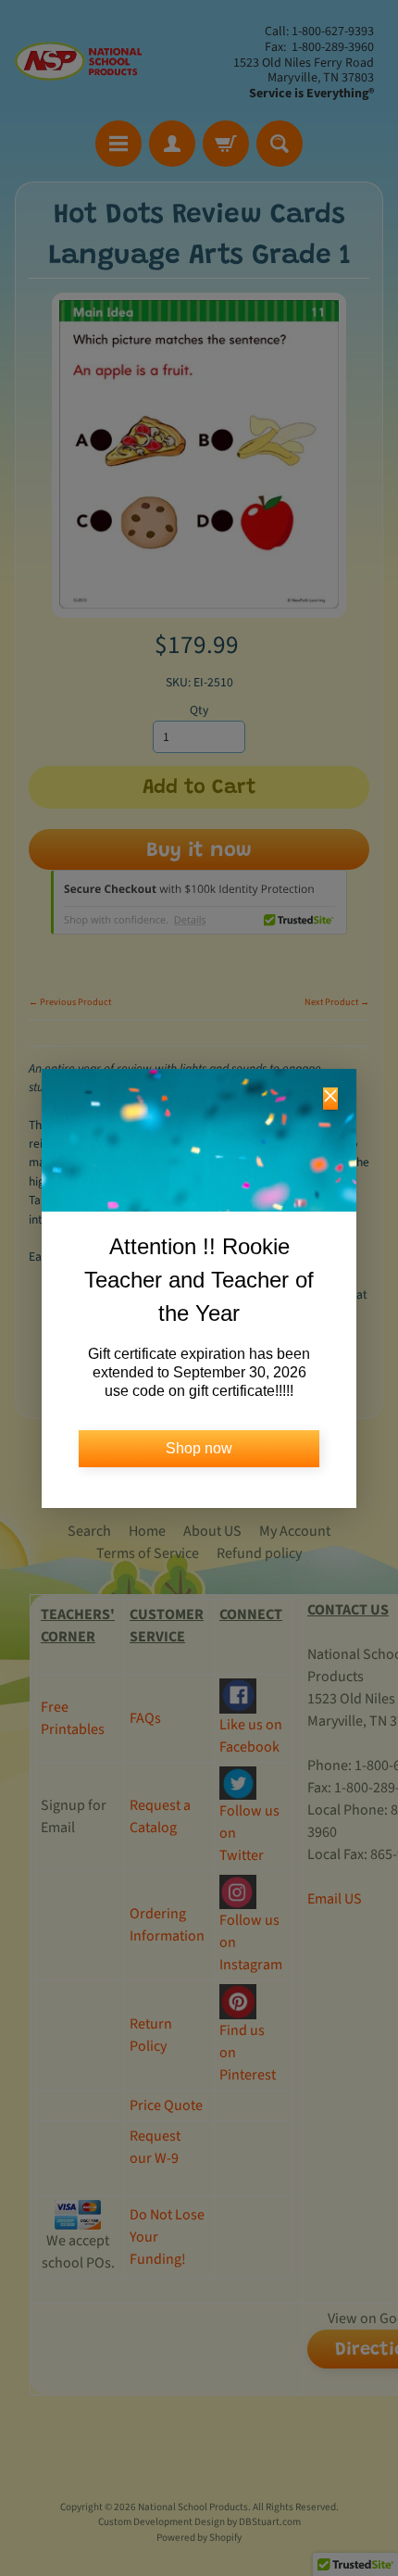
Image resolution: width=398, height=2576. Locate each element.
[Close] (330, 1099)
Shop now (199, 1448)
